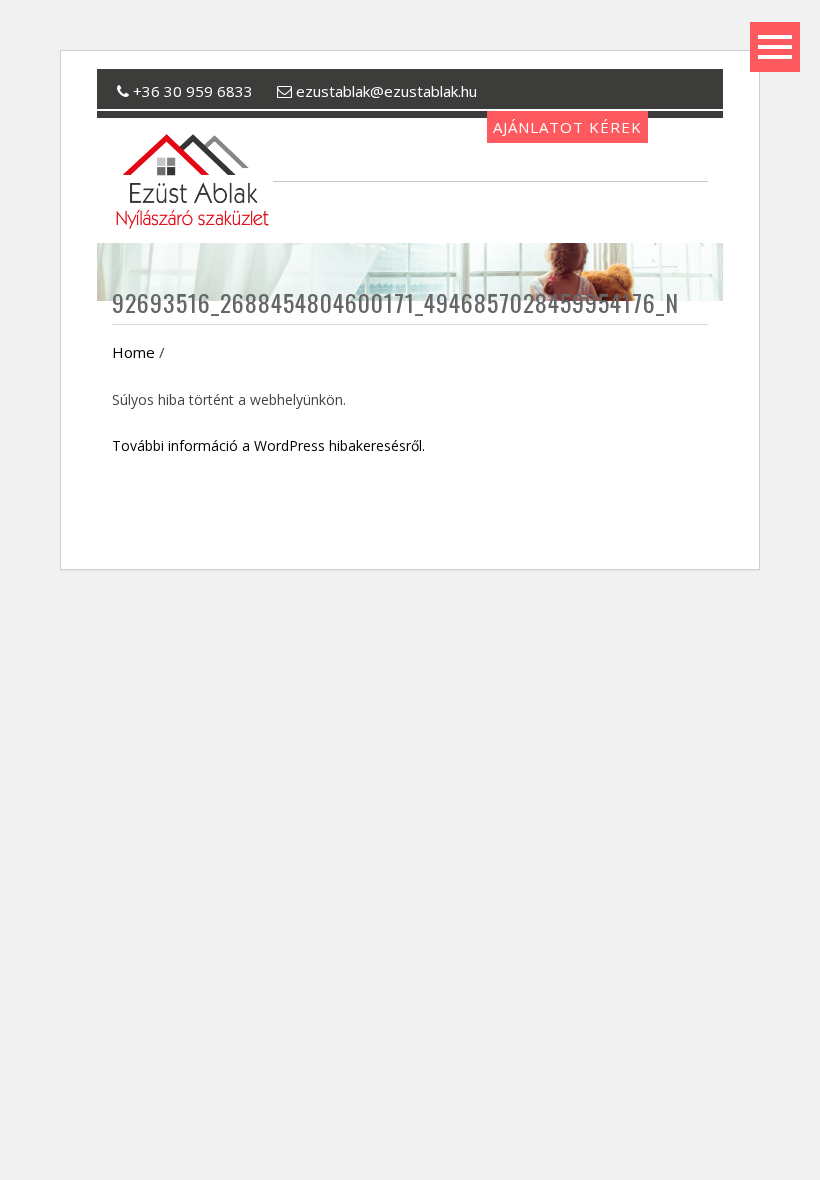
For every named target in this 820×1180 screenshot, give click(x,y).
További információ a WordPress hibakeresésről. (268, 445)
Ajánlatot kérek (567, 127)
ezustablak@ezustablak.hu (384, 91)
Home (133, 352)
